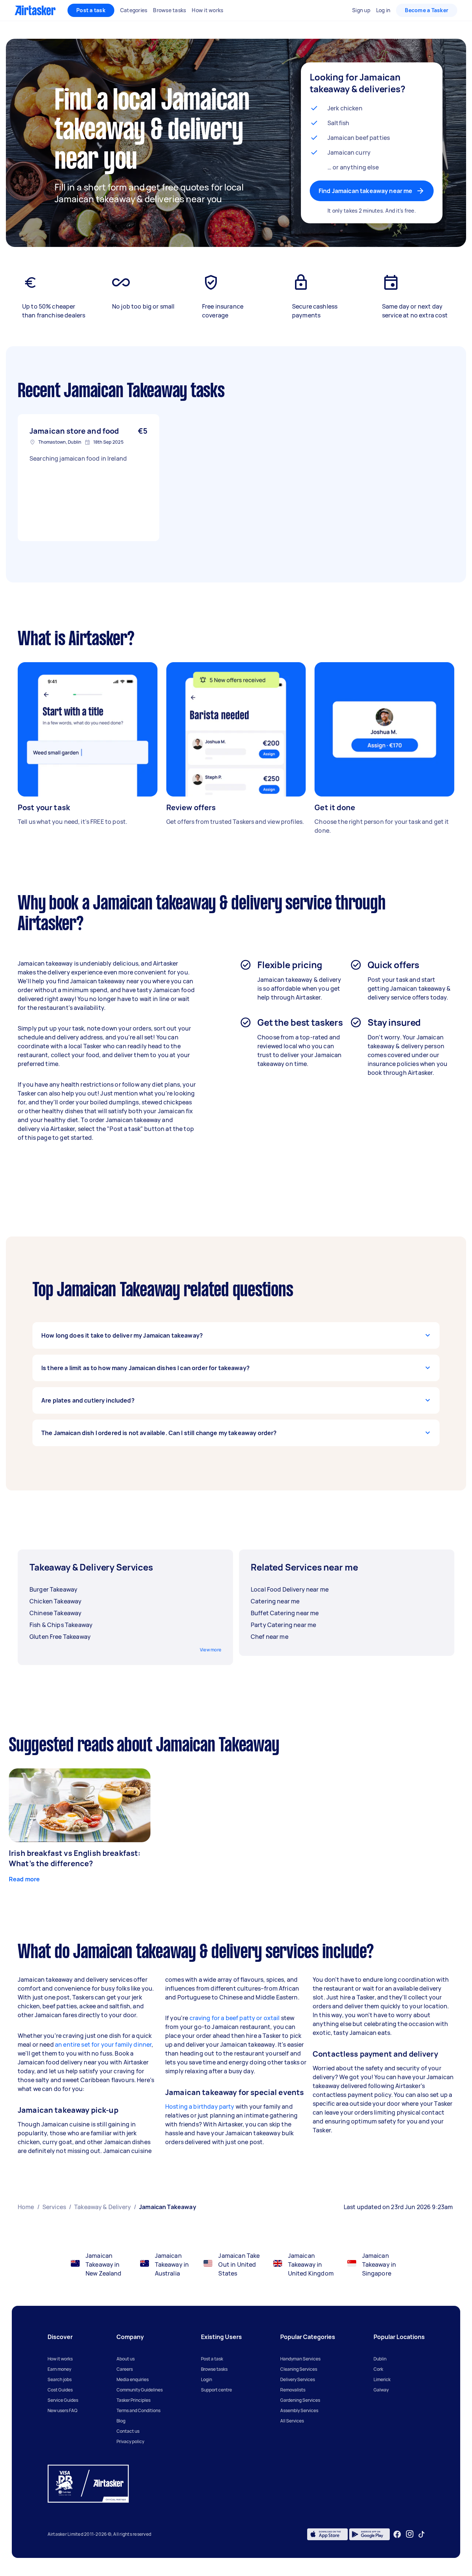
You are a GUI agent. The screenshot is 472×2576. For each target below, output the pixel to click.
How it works (60, 2359)
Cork (378, 2369)
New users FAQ (63, 2410)
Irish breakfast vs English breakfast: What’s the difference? (75, 1858)
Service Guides (63, 2400)
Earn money (59, 2369)
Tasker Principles (133, 2400)
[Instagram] (410, 2534)
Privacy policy (130, 2441)
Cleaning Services (299, 2369)
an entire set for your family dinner (103, 2044)
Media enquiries (133, 2379)
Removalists (293, 2390)
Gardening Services (300, 2400)
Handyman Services (300, 2359)
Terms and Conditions (138, 2410)
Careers (125, 2369)
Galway (381, 2390)
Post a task (91, 10)
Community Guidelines (140, 2390)
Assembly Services (299, 2410)
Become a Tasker (427, 10)
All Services (292, 2421)
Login (206, 2379)
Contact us (128, 2431)
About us (126, 2359)
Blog (121, 2421)
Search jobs (60, 2379)
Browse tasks (214, 2369)
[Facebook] (397, 2534)
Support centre (216, 2390)
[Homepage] (35, 10)
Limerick (382, 2379)
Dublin (380, 2359)
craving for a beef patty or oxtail (234, 2018)
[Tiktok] (421, 2534)
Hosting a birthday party (200, 2106)
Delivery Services (298, 2379)
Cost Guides (60, 2390)
